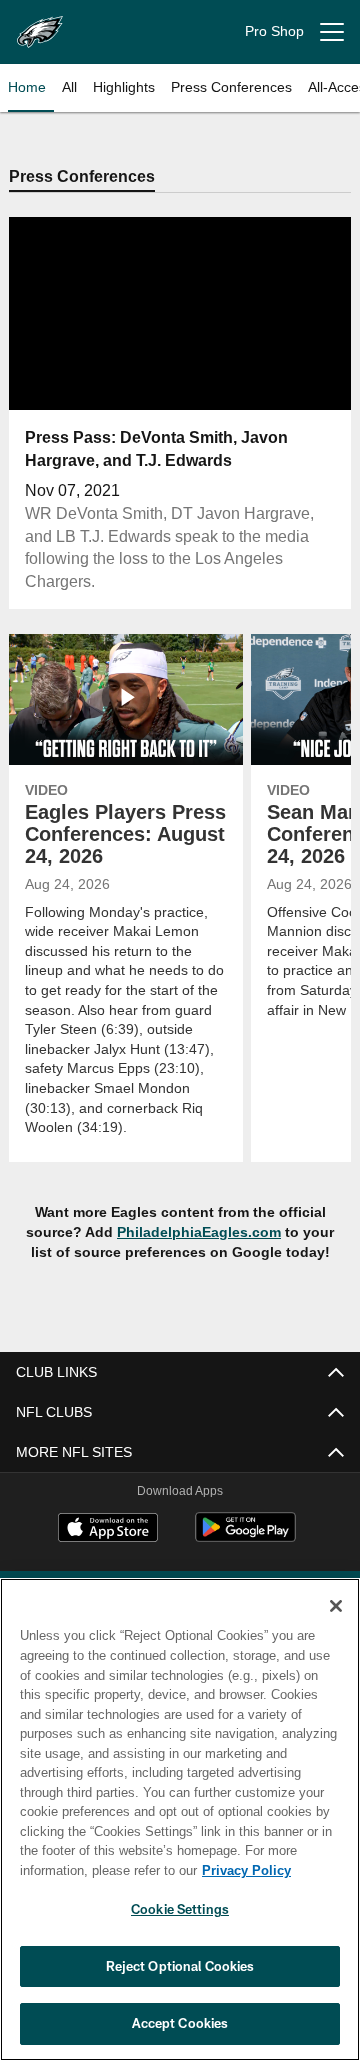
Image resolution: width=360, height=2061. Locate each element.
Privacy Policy (87, 1870)
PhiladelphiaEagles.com (199, 1233)
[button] (180, 363)
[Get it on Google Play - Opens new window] (245, 1538)
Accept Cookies (180, 2023)
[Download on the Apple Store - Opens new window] (108, 1531)
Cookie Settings (180, 1909)
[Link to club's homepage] (40, 24)
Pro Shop (274, 31)
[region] (180, 1819)
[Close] (336, 1606)
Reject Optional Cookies (180, 1966)
